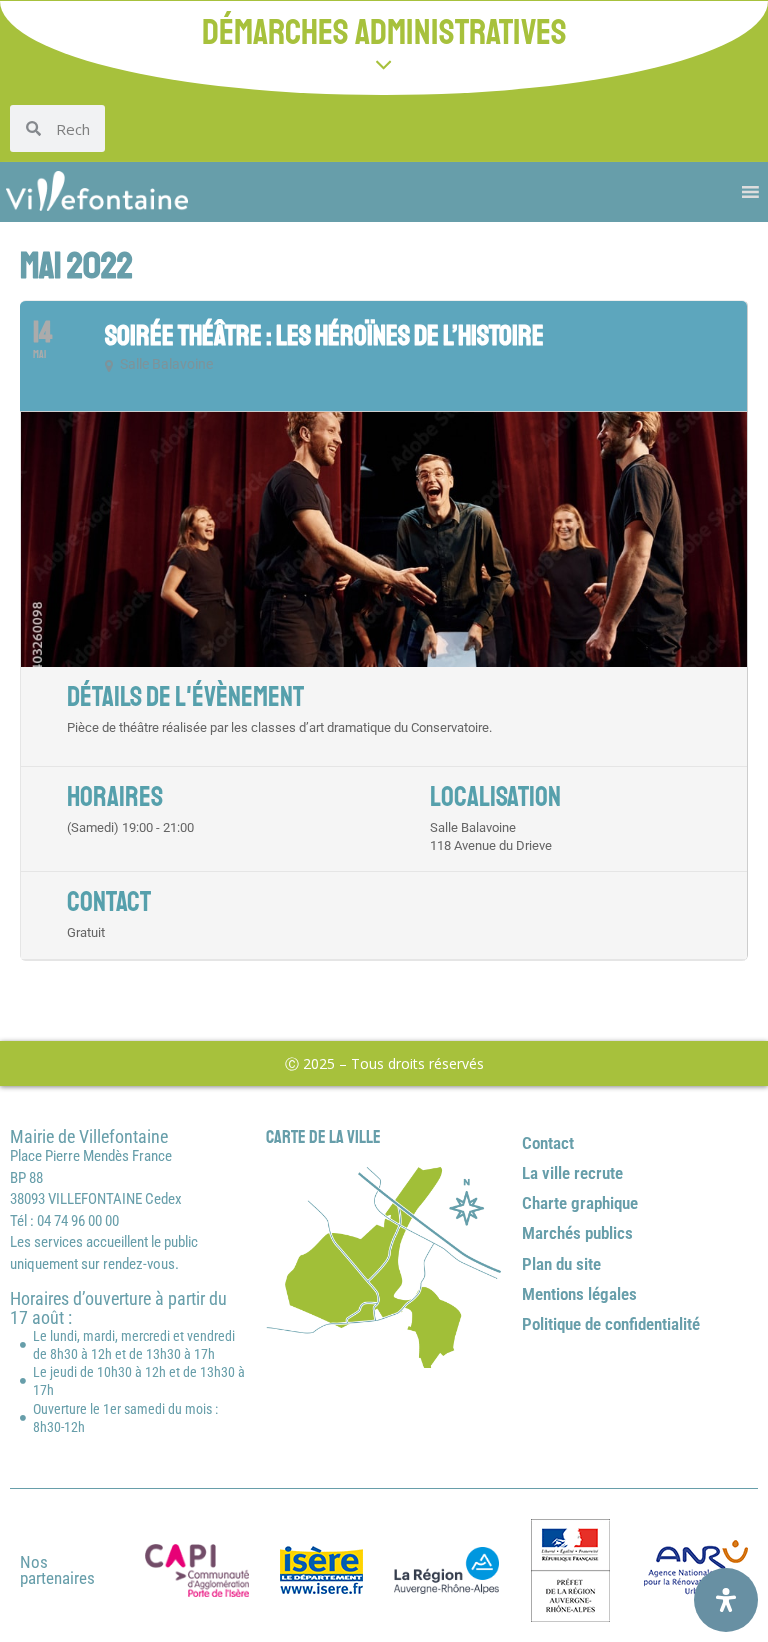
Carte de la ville (323, 1137)
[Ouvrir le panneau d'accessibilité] (726, 1600)
